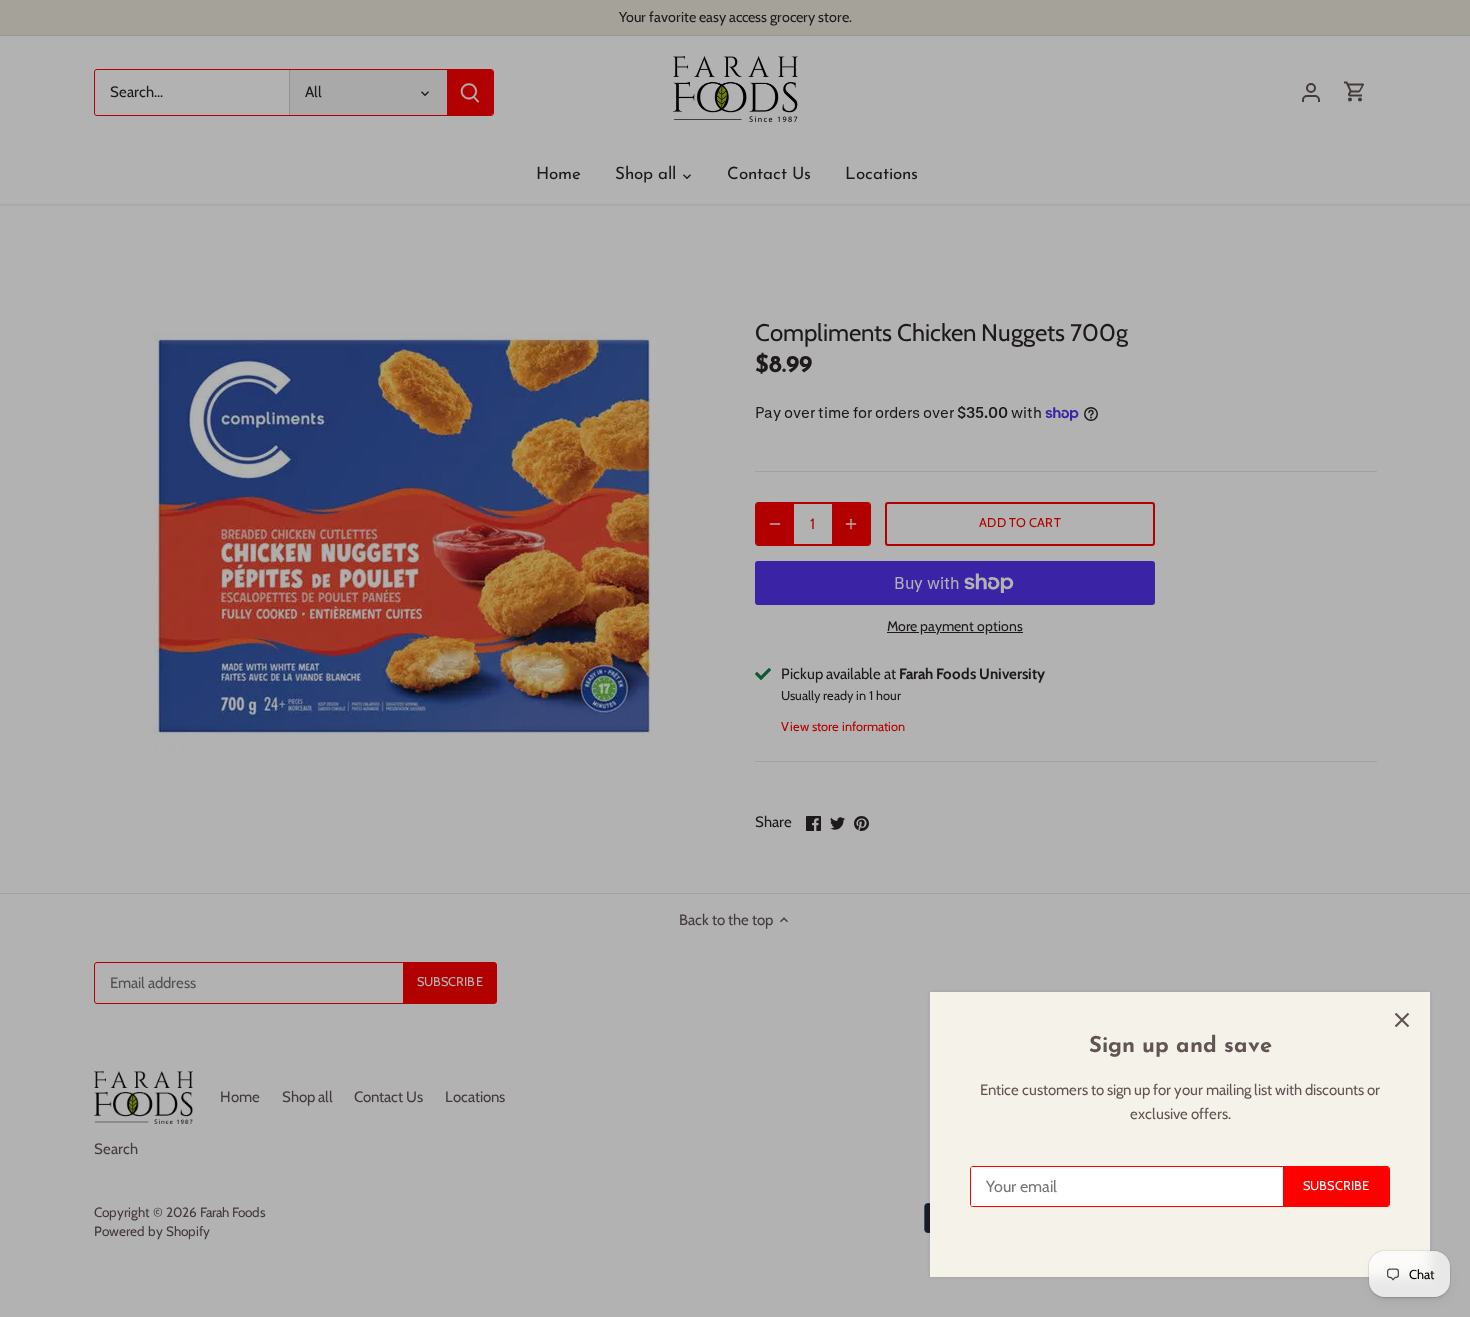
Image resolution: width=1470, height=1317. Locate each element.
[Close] (1402, 1020)
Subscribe (1336, 1185)
